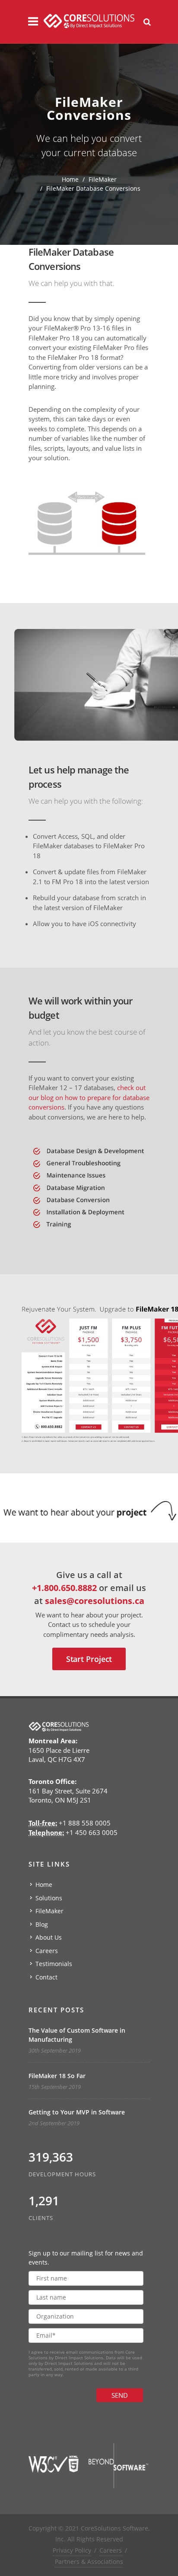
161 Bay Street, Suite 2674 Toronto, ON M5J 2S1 (68, 1791)
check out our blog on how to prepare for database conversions (89, 1097)
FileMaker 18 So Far (57, 2076)
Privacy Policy (72, 2550)
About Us (49, 1937)
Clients (41, 2218)
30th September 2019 (55, 2050)
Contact (46, 1977)
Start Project (89, 1659)
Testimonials (54, 1964)
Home (70, 179)
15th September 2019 (55, 2087)
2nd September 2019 (54, 2123)
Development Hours (62, 2174)
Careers (47, 1951)
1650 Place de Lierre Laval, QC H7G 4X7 (59, 1750)
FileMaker (103, 179)
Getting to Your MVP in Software (77, 2112)
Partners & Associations (89, 2562)
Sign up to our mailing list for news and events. (86, 2258)
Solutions (49, 1898)
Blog (42, 1924)
